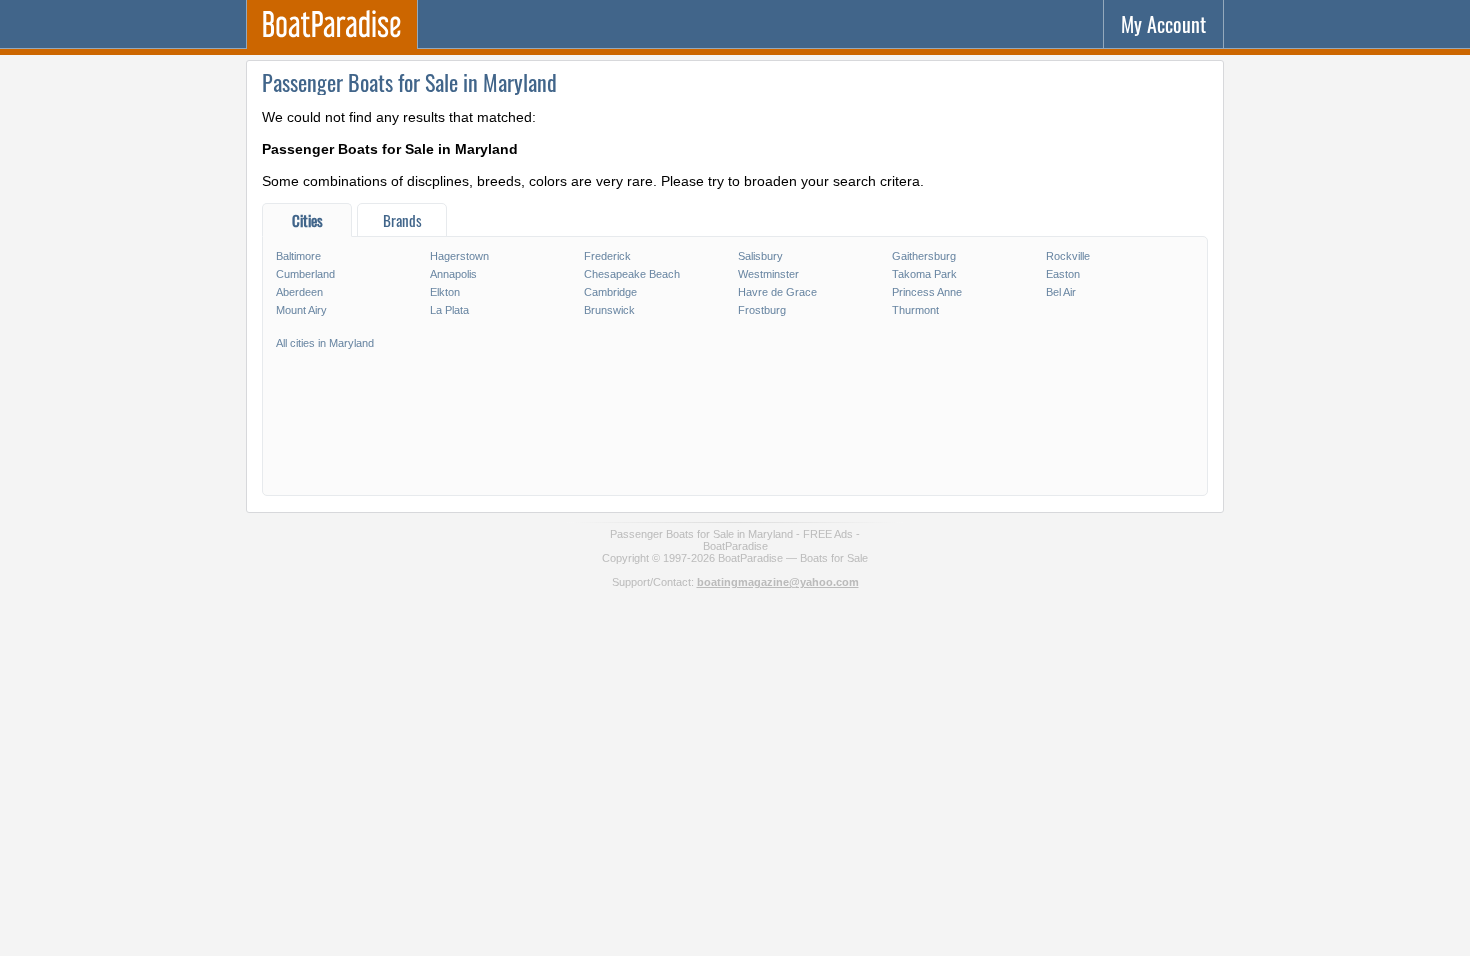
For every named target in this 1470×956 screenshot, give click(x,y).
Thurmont (915, 310)
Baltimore (298, 256)
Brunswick (609, 310)
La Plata (449, 310)
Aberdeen (299, 292)
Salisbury (760, 256)
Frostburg (762, 310)
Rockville (1068, 256)
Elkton (445, 292)
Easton (1063, 274)
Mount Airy (301, 310)
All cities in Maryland (325, 343)
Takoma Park (924, 274)
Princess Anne (927, 292)
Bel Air (1061, 292)
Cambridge (610, 292)
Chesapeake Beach (632, 274)
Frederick (607, 256)
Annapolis (453, 274)
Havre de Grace (777, 292)
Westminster (768, 274)
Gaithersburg (924, 256)
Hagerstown (459, 256)
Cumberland (305, 274)
